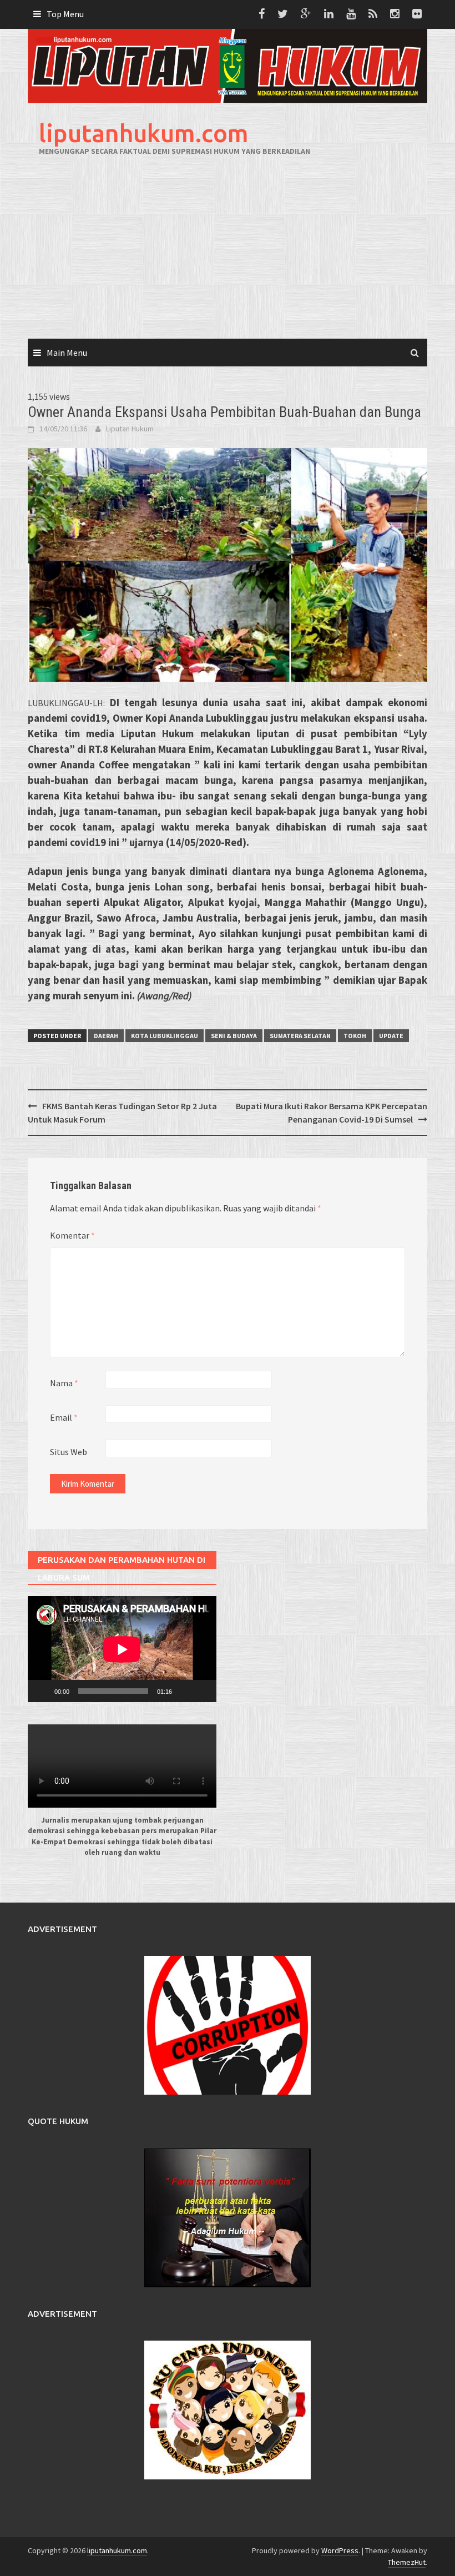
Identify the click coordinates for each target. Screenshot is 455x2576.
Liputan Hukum (130, 429)
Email (64, 1417)
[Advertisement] (228, 255)
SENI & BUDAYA (234, 1036)
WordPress (340, 2550)
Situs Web (69, 1452)
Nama (64, 1383)
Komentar (72, 1235)
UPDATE (391, 1036)
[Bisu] (184, 1691)
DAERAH (106, 1036)
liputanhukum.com (144, 133)
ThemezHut (407, 2562)
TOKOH (355, 1036)
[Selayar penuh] (202, 1691)
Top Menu (65, 14)
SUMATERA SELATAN (300, 1036)
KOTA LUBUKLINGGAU (165, 1036)
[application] (122, 1649)
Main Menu (67, 353)
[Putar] (42, 1691)
